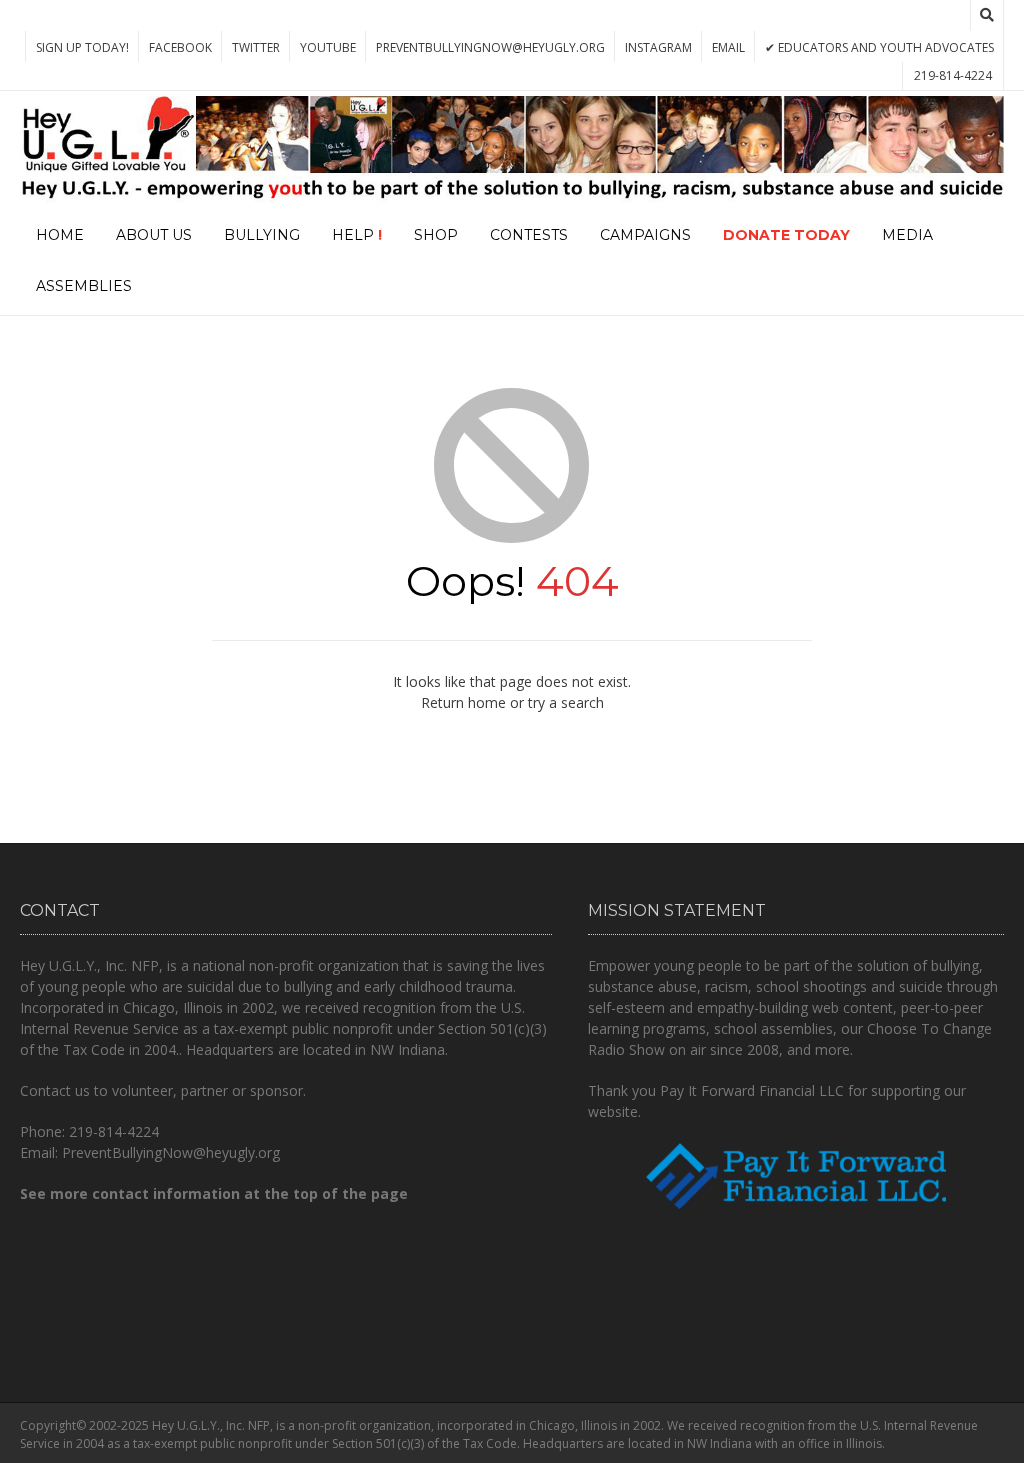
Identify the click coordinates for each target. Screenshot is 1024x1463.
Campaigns (645, 235)
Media (907, 235)
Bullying (262, 235)
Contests (529, 235)
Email (728, 47)
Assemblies (84, 286)
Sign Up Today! (82, 47)
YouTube (328, 47)
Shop (436, 235)
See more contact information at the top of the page (214, 1193)
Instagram (658, 47)
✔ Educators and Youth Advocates (879, 47)
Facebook (180, 47)
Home (60, 235)
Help (357, 235)
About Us (154, 235)
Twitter (256, 47)
